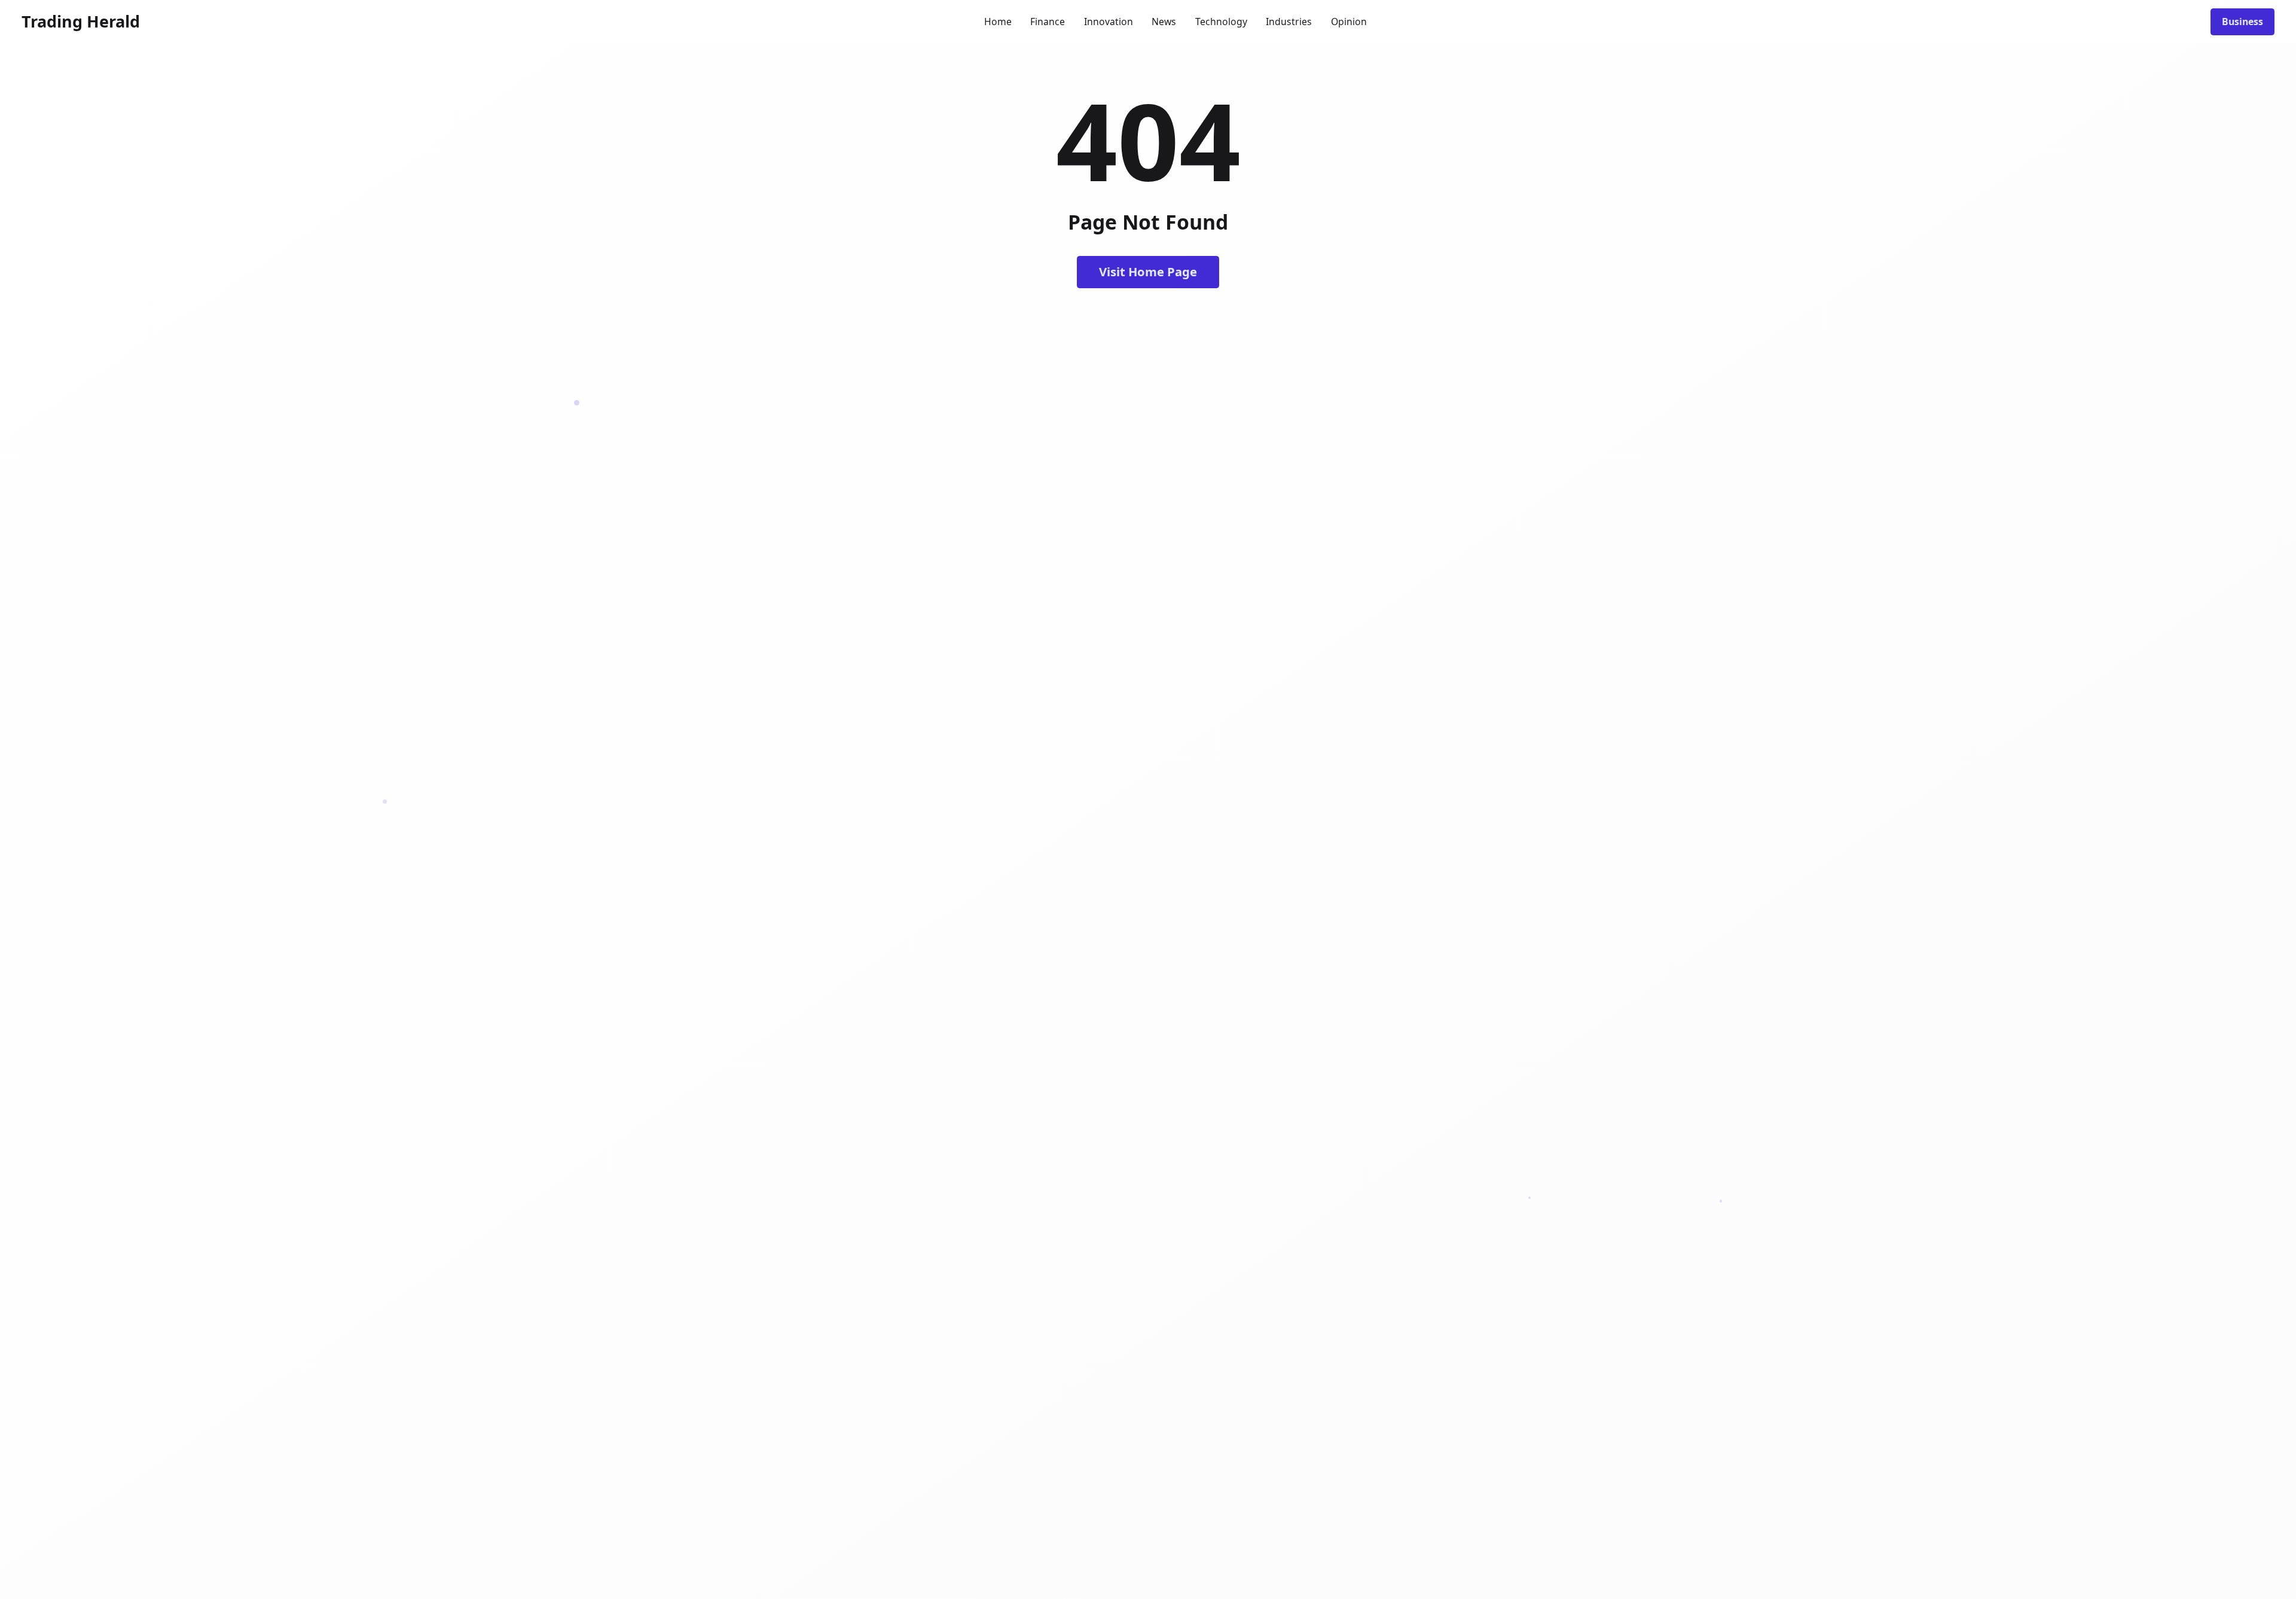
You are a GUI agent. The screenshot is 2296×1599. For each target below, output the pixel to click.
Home (998, 22)
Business (2242, 22)
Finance (1048, 22)
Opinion (1349, 22)
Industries (1289, 22)
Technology (1221, 22)
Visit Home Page (1148, 271)
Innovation (1109, 22)
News (1164, 22)
